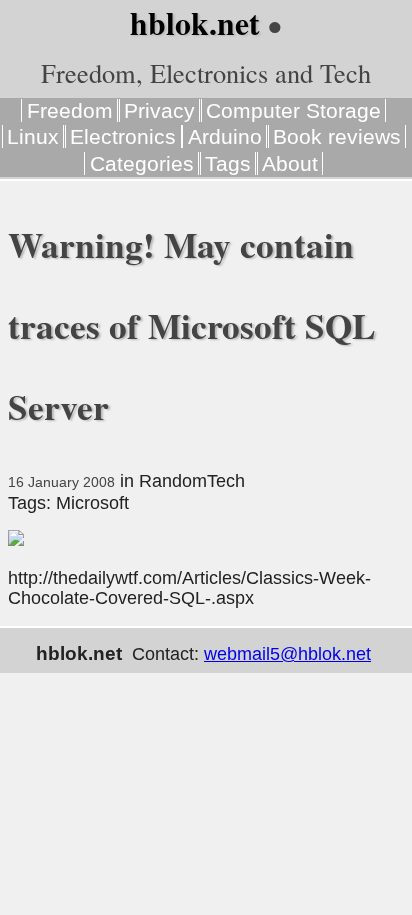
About (290, 163)
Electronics (123, 136)
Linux (33, 136)
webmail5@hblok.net (287, 654)
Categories (142, 163)
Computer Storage (293, 110)
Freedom (70, 110)
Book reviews (337, 136)
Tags (228, 163)
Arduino (225, 136)
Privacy (159, 110)
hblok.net (195, 23)
